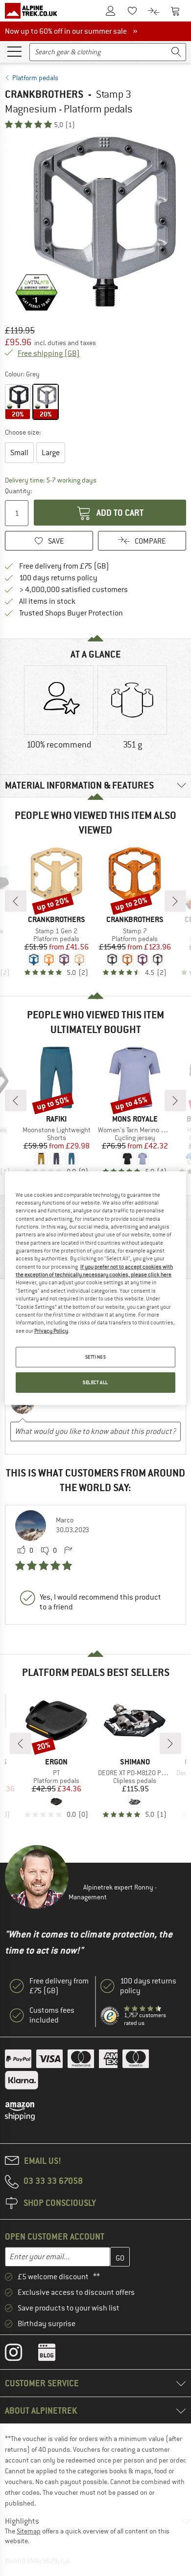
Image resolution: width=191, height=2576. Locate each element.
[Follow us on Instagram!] (21, 2355)
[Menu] (14, 51)
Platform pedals (35, 78)
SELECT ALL (95, 1382)
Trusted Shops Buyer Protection (71, 613)
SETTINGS (96, 1357)
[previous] (16, 901)
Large (51, 453)
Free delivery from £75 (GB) (64, 566)
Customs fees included (52, 2015)
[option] (95, 223)
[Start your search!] (176, 52)
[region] (96, 1288)
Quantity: (18, 491)
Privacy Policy (51, 1330)
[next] (175, 901)
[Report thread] (68, 1551)
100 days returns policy (58, 578)
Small (19, 453)
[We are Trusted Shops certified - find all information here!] (110, 2016)
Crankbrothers (44, 94)
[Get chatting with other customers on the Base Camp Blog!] (54, 2355)
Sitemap (29, 2531)
